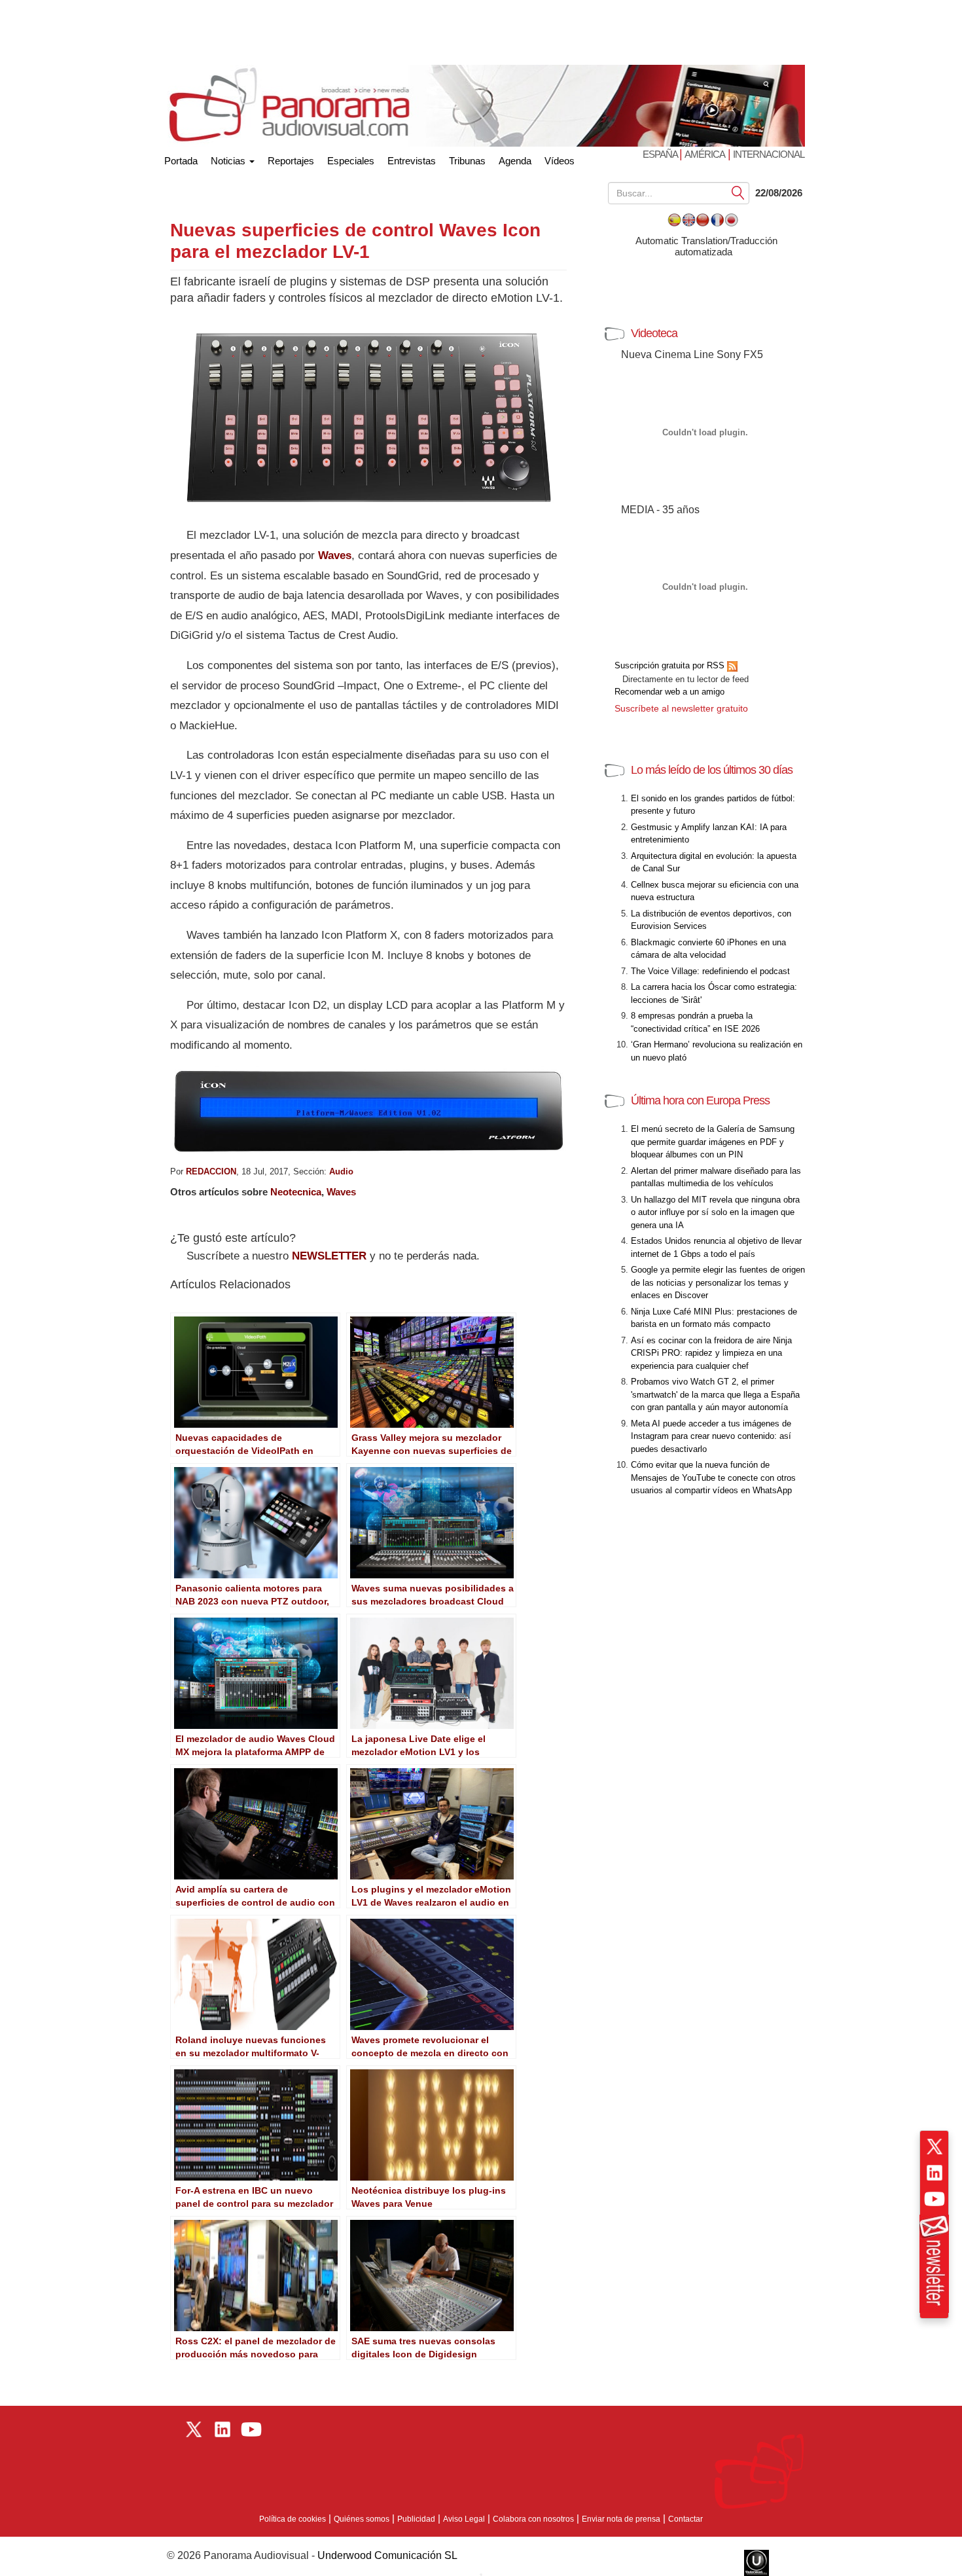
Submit (738, 192)
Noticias (229, 161)
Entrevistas (412, 161)
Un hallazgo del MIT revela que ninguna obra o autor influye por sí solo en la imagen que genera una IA (715, 1212)
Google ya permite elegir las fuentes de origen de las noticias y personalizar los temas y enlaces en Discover (718, 1282)
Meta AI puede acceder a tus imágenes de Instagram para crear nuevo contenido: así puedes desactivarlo (711, 1436)
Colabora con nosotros (533, 2519)
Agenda (515, 161)
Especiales (351, 161)
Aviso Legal (464, 2519)
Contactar (686, 2519)
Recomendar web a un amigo (669, 692)
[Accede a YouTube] (935, 2199)
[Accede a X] (935, 2147)
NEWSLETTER (329, 1256)
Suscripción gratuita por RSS (671, 665)
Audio (341, 1171)
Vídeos (560, 161)
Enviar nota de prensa (621, 2519)
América (705, 154)
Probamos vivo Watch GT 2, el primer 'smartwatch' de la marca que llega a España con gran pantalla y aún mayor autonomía (715, 1394)
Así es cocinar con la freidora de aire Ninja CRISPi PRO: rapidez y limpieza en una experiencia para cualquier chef (711, 1353)
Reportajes (291, 161)
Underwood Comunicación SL (387, 2555)
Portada (181, 158)
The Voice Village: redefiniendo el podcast (710, 971)
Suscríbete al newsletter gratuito (681, 708)
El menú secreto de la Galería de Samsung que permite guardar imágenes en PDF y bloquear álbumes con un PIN (713, 1142)
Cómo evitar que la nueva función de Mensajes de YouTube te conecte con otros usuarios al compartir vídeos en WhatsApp (713, 1478)
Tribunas (467, 161)
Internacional (769, 154)
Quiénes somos (362, 2519)
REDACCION (211, 1171)
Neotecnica (296, 1192)
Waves (335, 555)
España (661, 154)
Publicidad (416, 2519)
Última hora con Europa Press (700, 1100)
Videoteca (654, 333)
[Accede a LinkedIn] (935, 2173)
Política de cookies (293, 2519)
